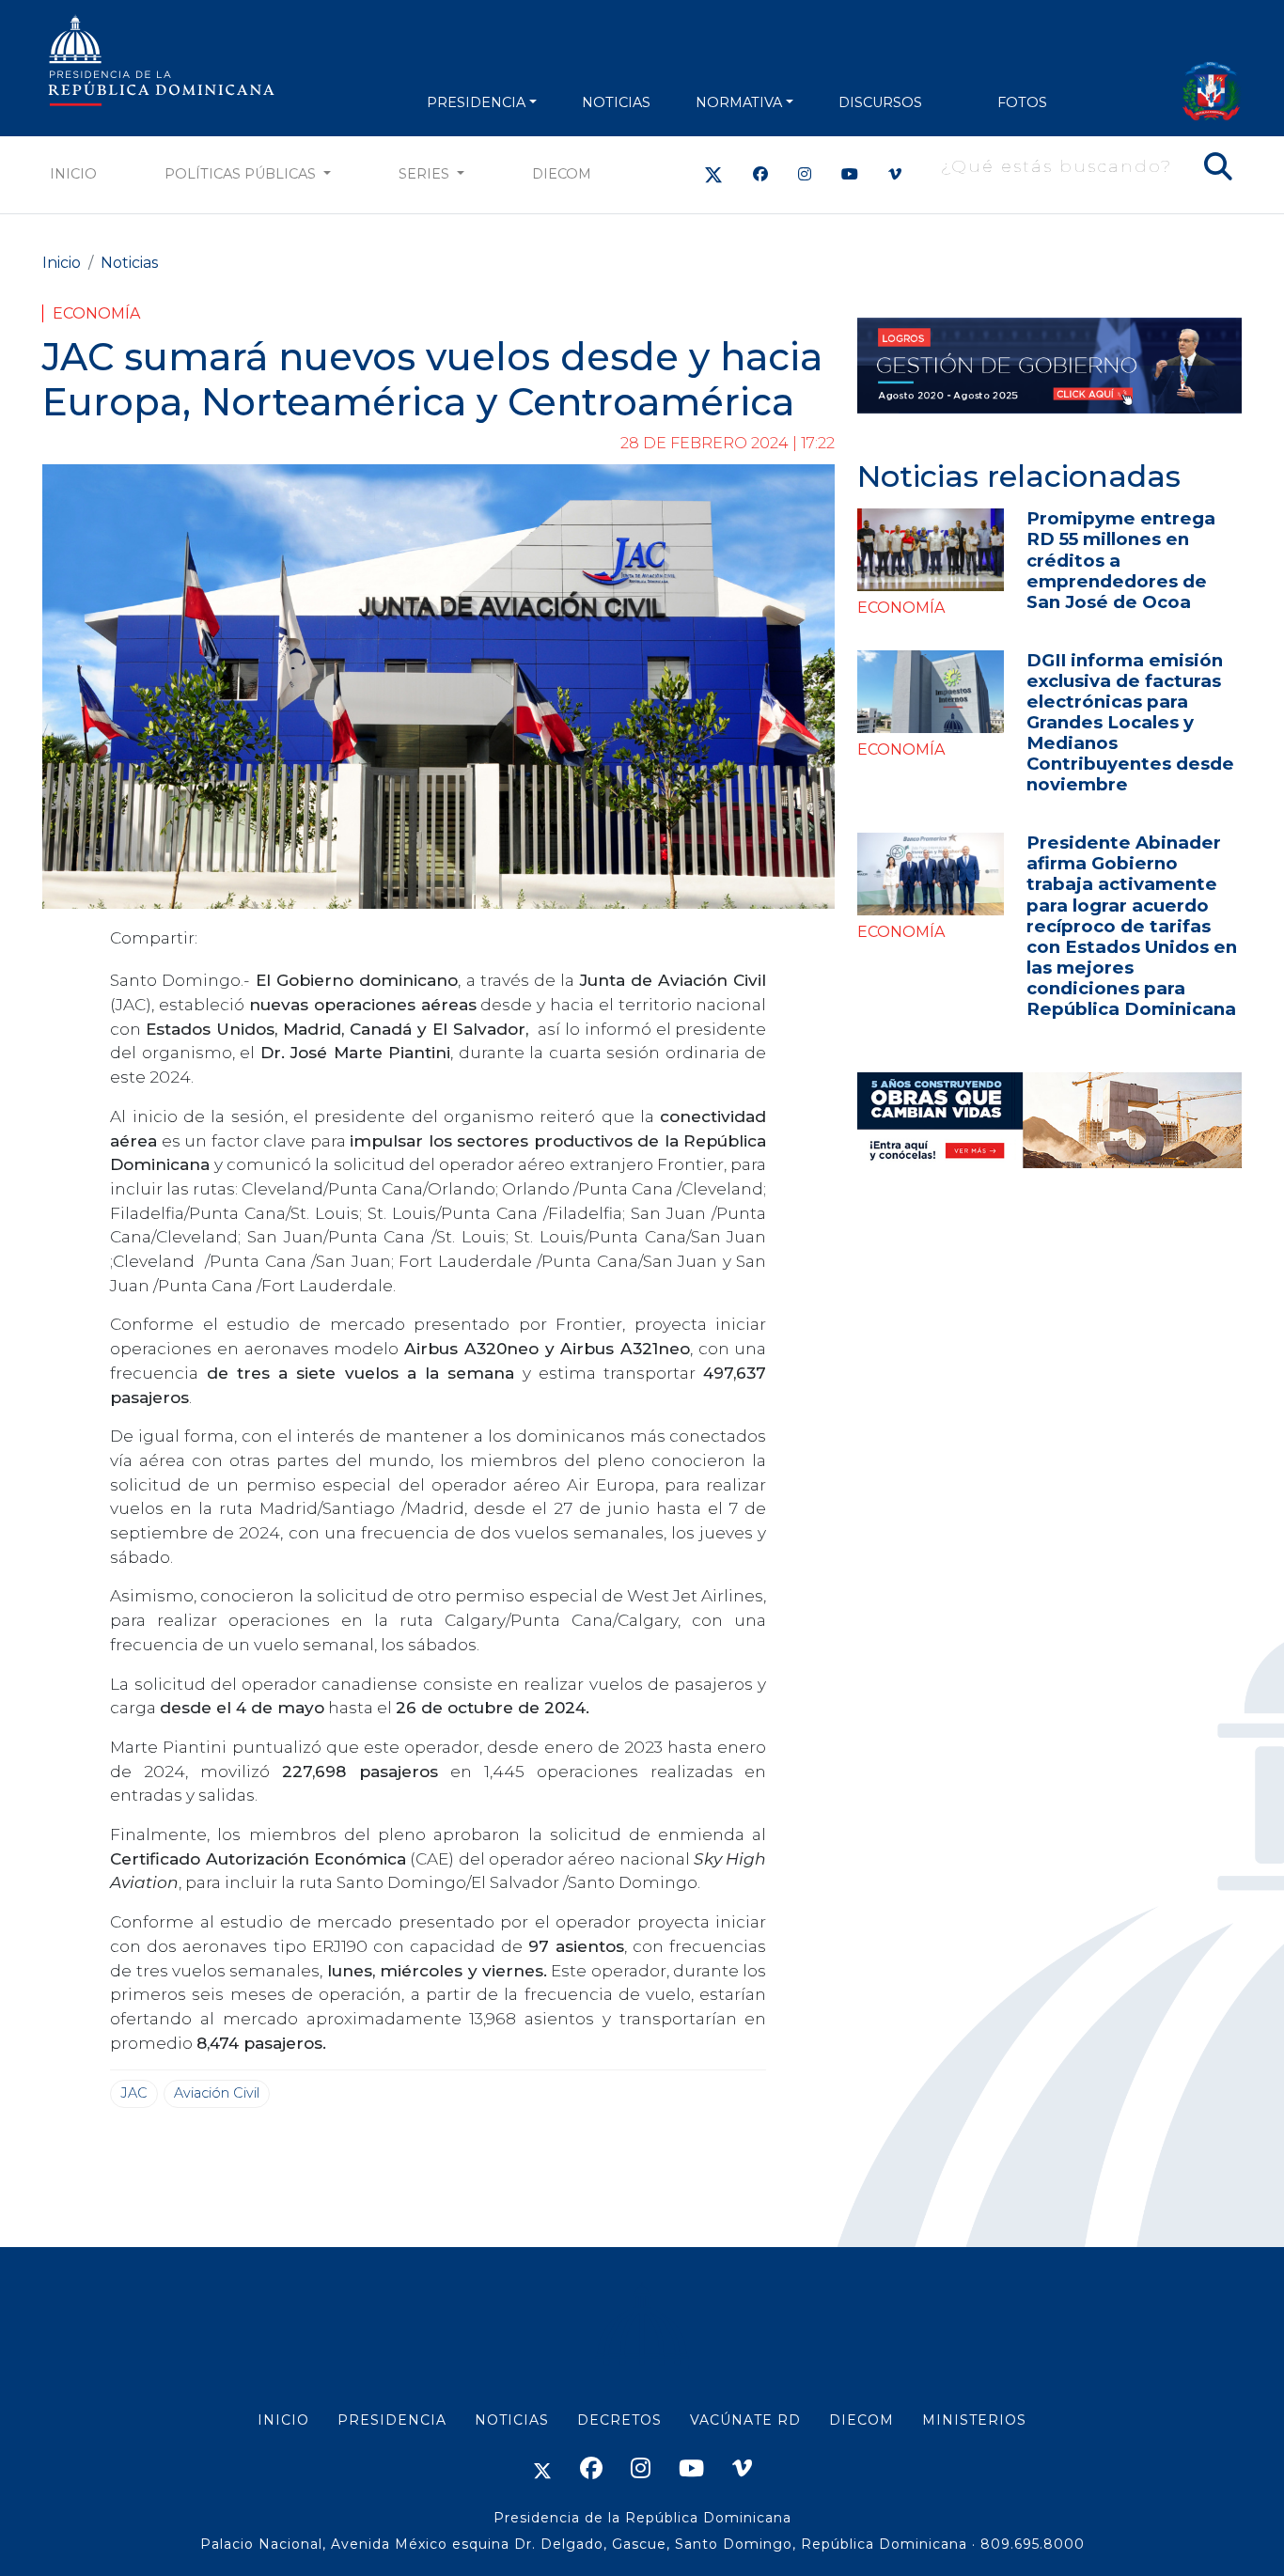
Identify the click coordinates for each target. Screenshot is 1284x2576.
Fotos (1022, 102)
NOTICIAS (616, 102)
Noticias (129, 263)
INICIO (283, 2420)
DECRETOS (619, 2420)
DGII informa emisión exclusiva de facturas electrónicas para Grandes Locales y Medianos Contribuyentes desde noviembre (1130, 722)
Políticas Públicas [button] (242, 174)
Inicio (73, 174)
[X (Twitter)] (713, 174)
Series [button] (426, 174)
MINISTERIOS (974, 2420)
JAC (134, 2093)
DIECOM (562, 174)
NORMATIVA (739, 102)
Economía (96, 313)
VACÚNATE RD (745, 2420)
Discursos (880, 102)
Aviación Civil (217, 2093)
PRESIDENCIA (476, 102)
